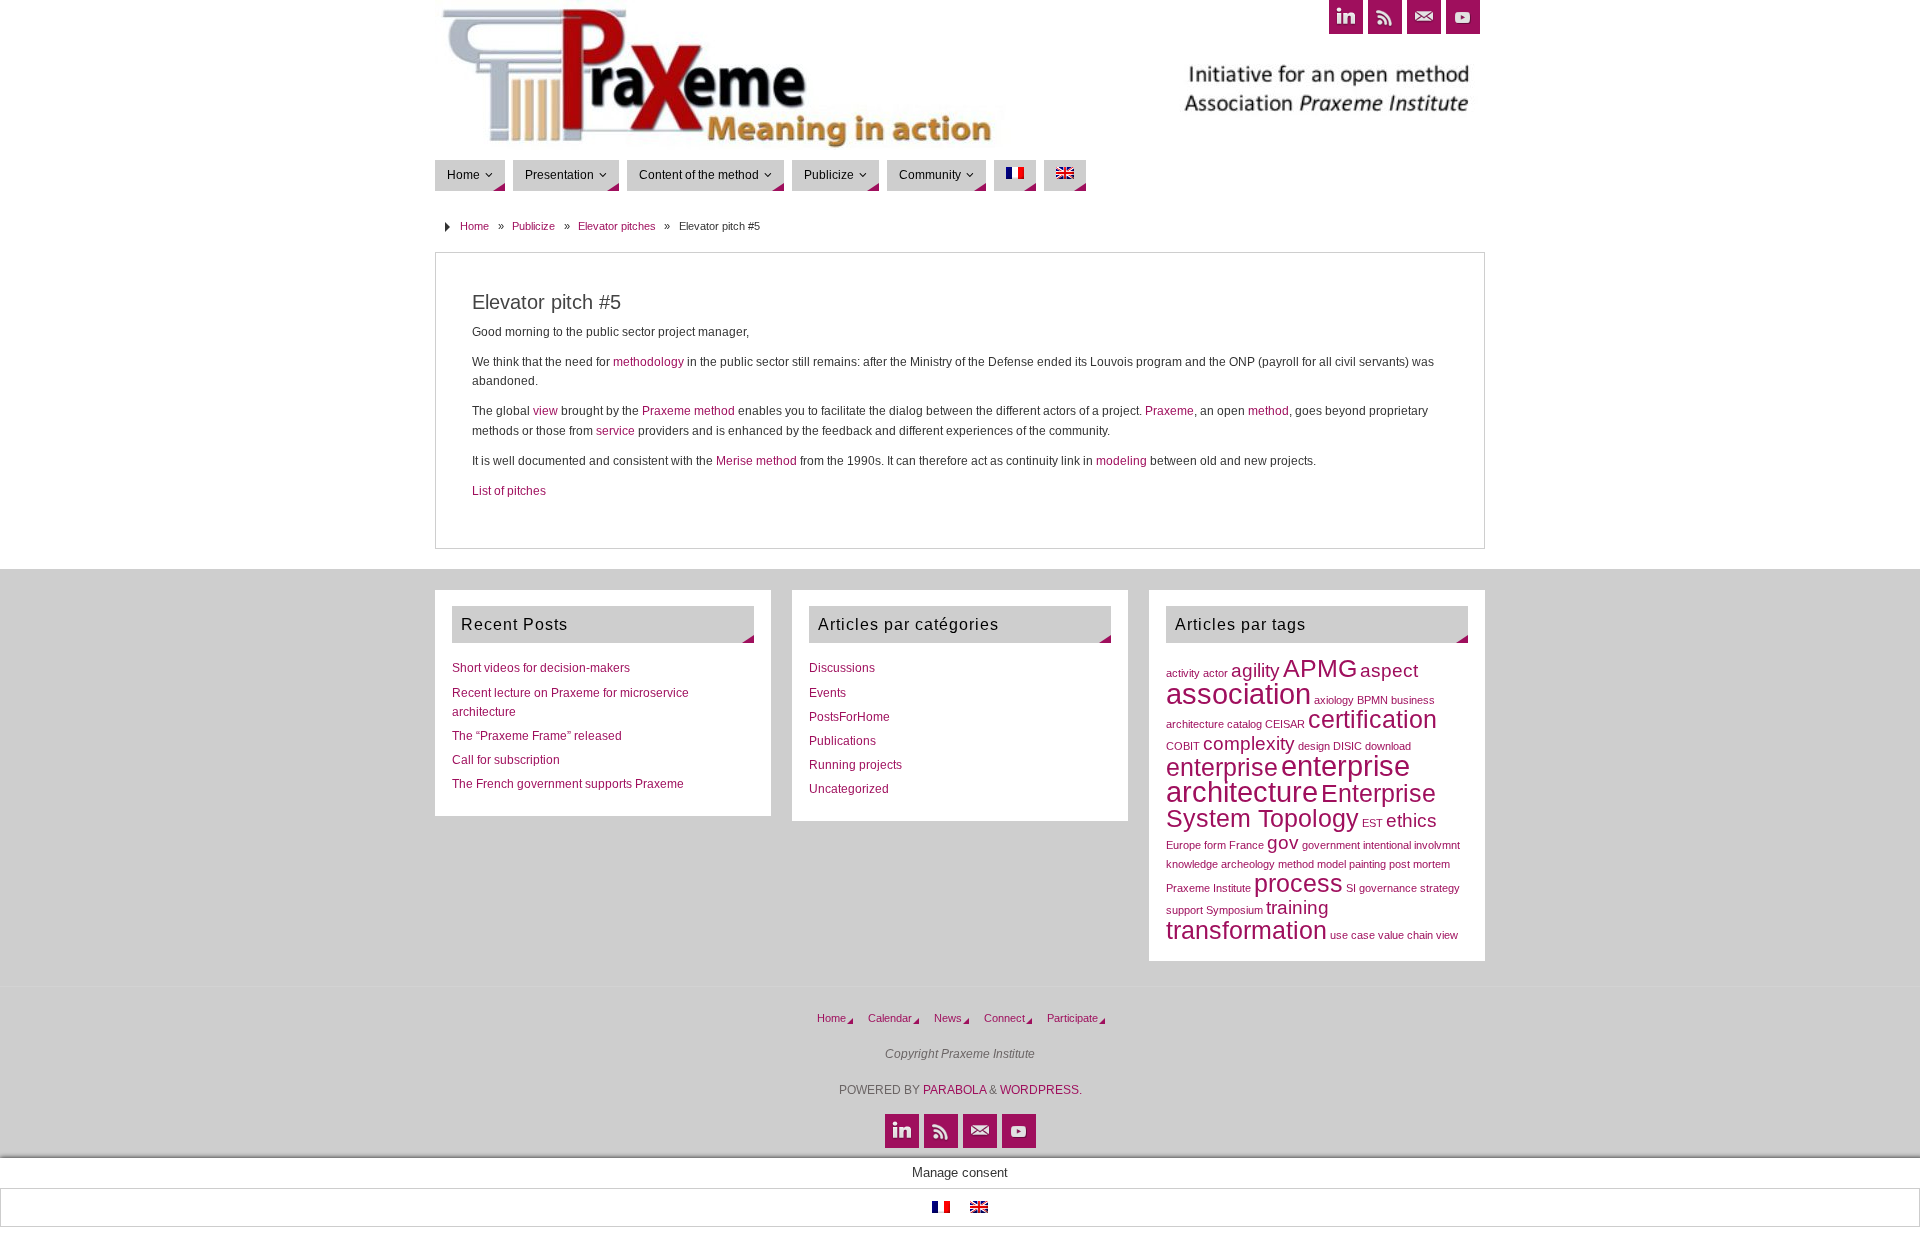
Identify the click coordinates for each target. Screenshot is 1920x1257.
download (1388, 746)
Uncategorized (849, 789)
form (1215, 845)
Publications (842, 741)
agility (1255, 670)
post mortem (1419, 864)
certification (1372, 719)
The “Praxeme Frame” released (537, 736)
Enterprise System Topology (1301, 805)
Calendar (890, 1018)
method (714, 411)
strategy (1440, 888)
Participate (1072, 1018)
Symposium (1234, 910)
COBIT (1183, 746)
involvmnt (1437, 845)
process (1298, 883)
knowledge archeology (1220, 864)
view (545, 411)
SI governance (1381, 888)
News (948, 1018)
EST (1372, 823)
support (1184, 910)
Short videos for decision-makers (541, 668)
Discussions (842, 668)
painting (1367, 864)
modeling (1121, 461)
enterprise (1222, 767)
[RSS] (1385, 17)
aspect (1389, 670)
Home (474, 226)
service (615, 431)
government (1331, 845)
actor (1215, 673)
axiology (1334, 700)
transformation (1246, 930)
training (1297, 907)
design (1314, 746)
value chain (1405, 935)
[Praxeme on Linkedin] (1346, 17)
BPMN (1372, 700)
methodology (648, 362)
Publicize (533, 226)
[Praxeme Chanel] (1463, 17)
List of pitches (509, 491)
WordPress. (1041, 1090)
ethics (1411, 820)
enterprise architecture (1288, 778)
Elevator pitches (617, 226)
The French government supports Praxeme (568, 784)
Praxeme (666, 411)
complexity (1249, 743)
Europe (1183, 845)
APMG (1320, 668)
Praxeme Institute (1208, 888)
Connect (1004, 1018)
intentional (1387, 845)
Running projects (855, 765)
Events (827, 693)
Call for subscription (506, 760)
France (1246, 845)
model (1331, 864)
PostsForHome (849, 717)
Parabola (954, 1090)
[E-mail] (1424, 17)
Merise (734, 461)
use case (1352, 935)
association (1238, 693)
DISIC (1347, 746)
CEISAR (1285, 724)
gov (1283, 842)
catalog (1244, 724)
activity (1183, 673)
